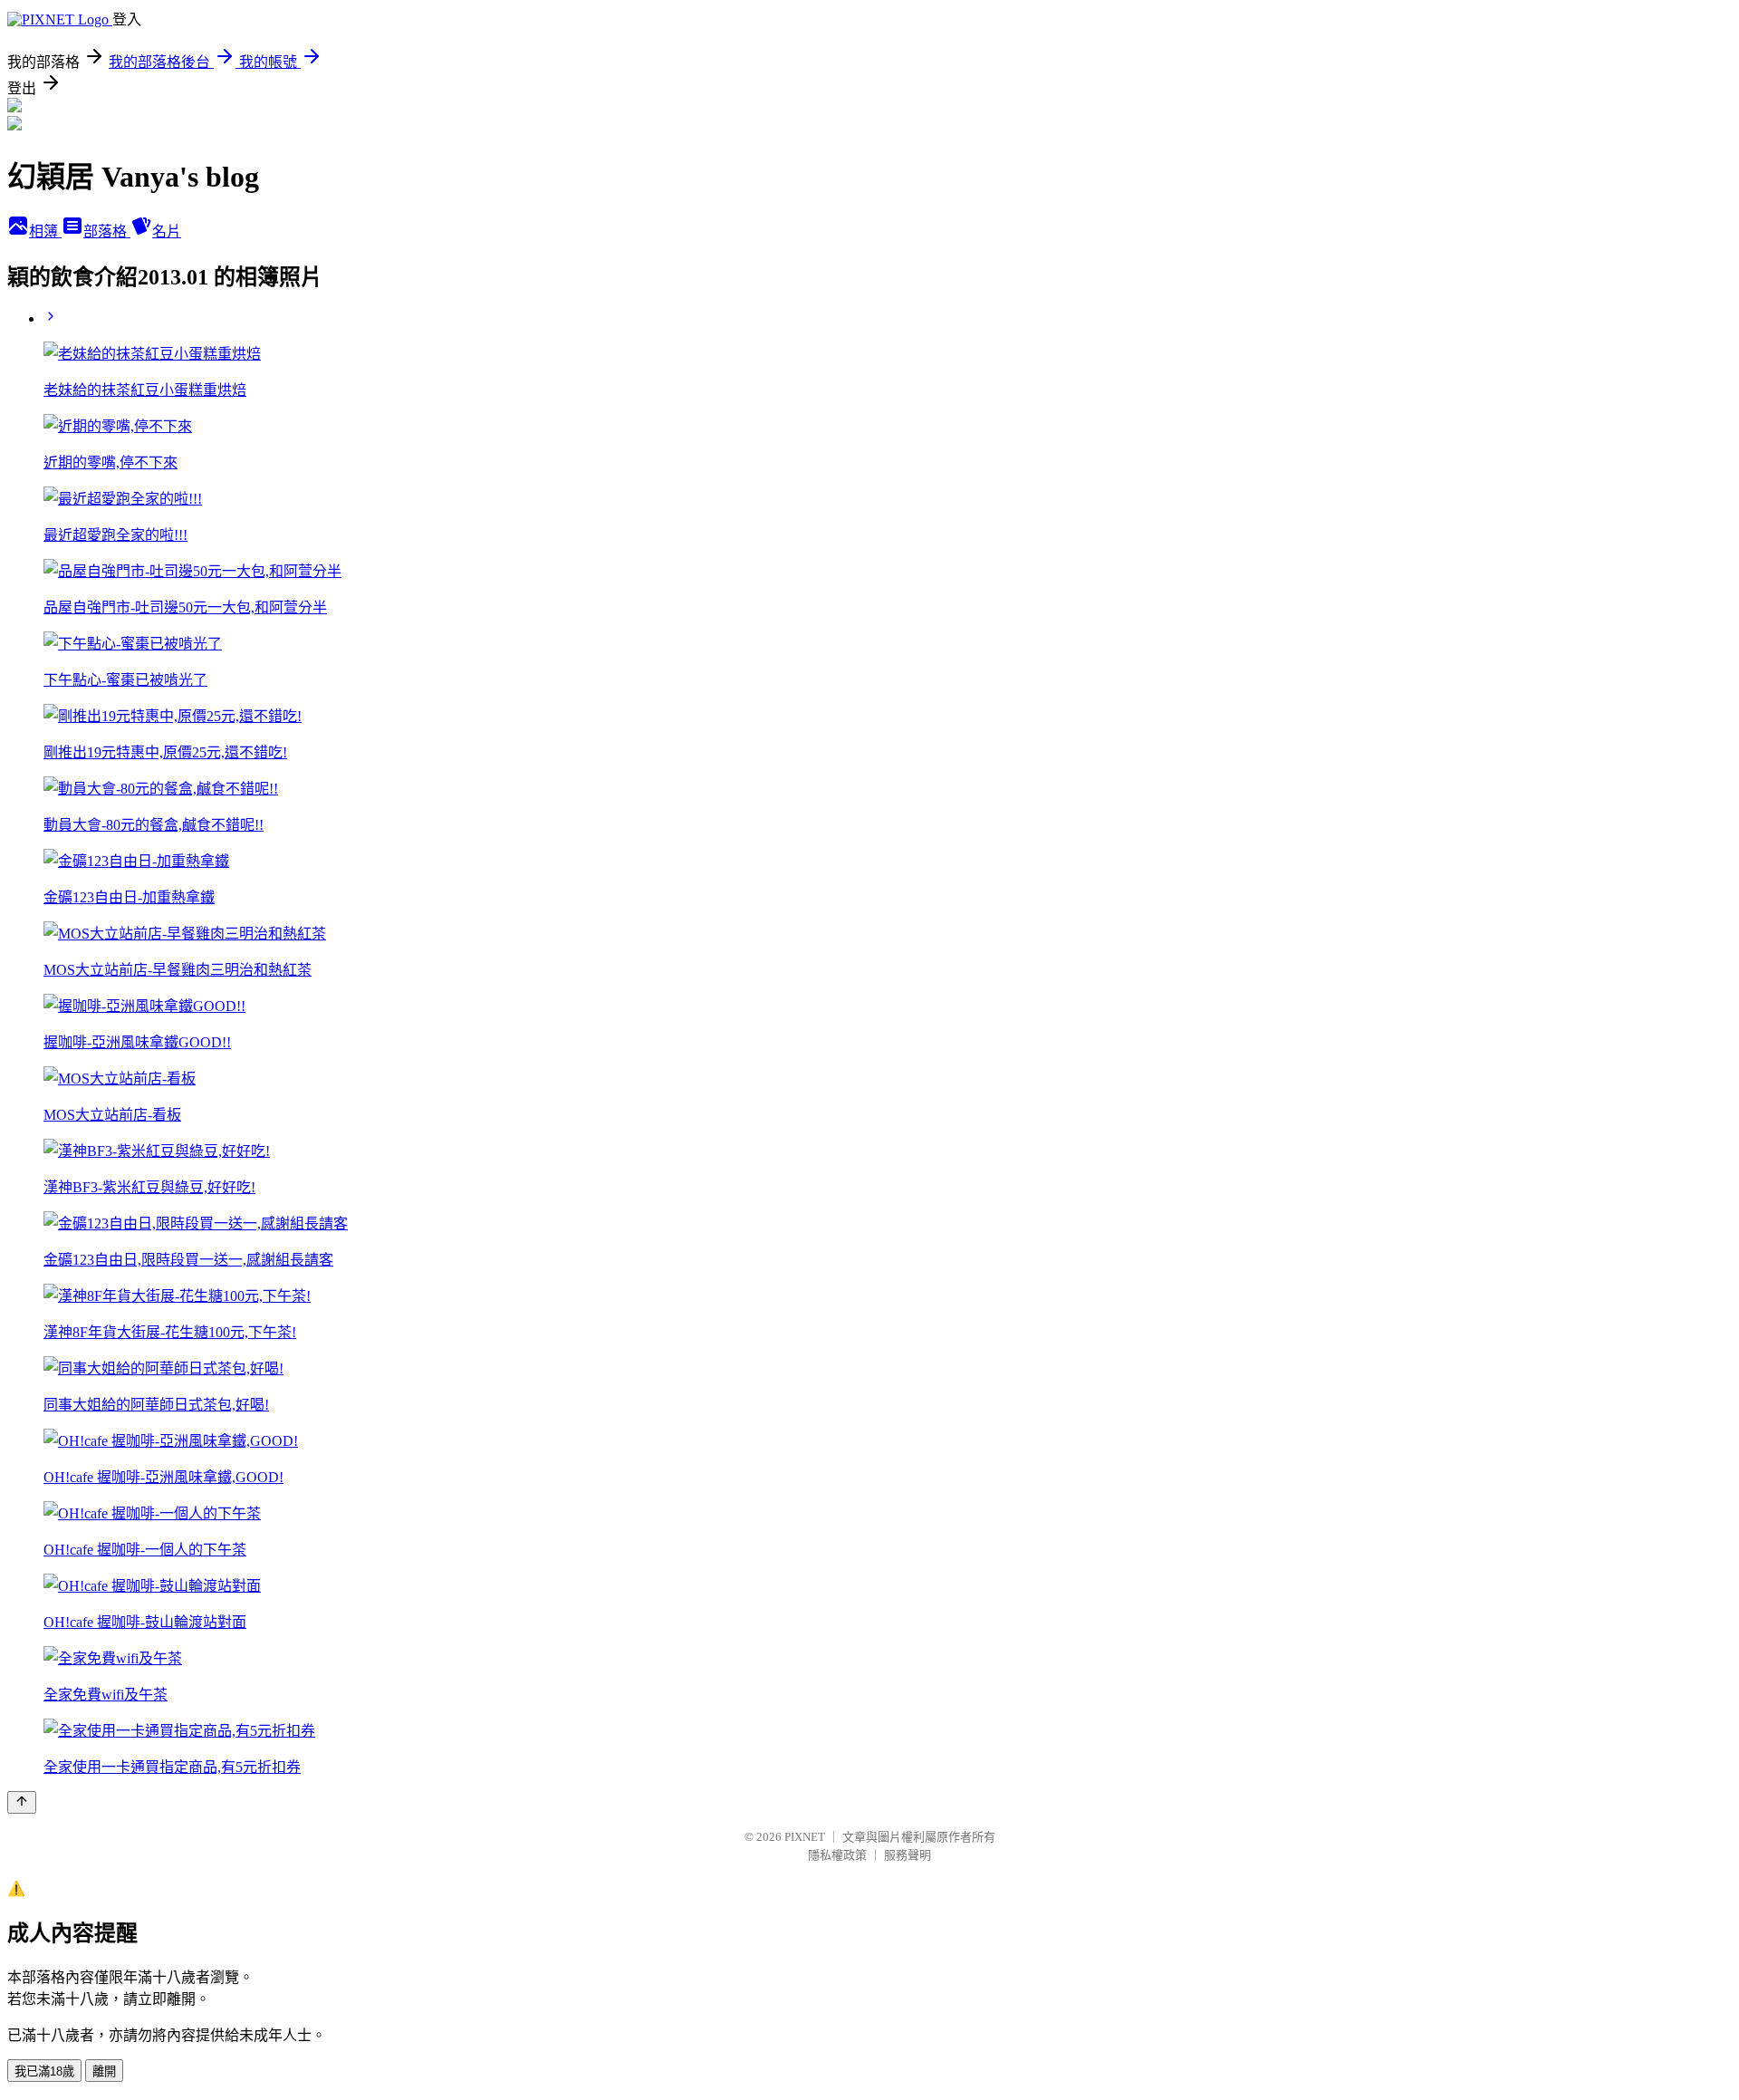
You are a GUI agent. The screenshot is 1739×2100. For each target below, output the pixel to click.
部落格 (107, 231)
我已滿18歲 (44, 2071)
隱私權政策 (837, 1855)
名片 (167, 231)
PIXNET (805, 1837)
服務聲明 (908, 1855)
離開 (104, 2071)
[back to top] (22, 1802)
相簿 (45, 231)
